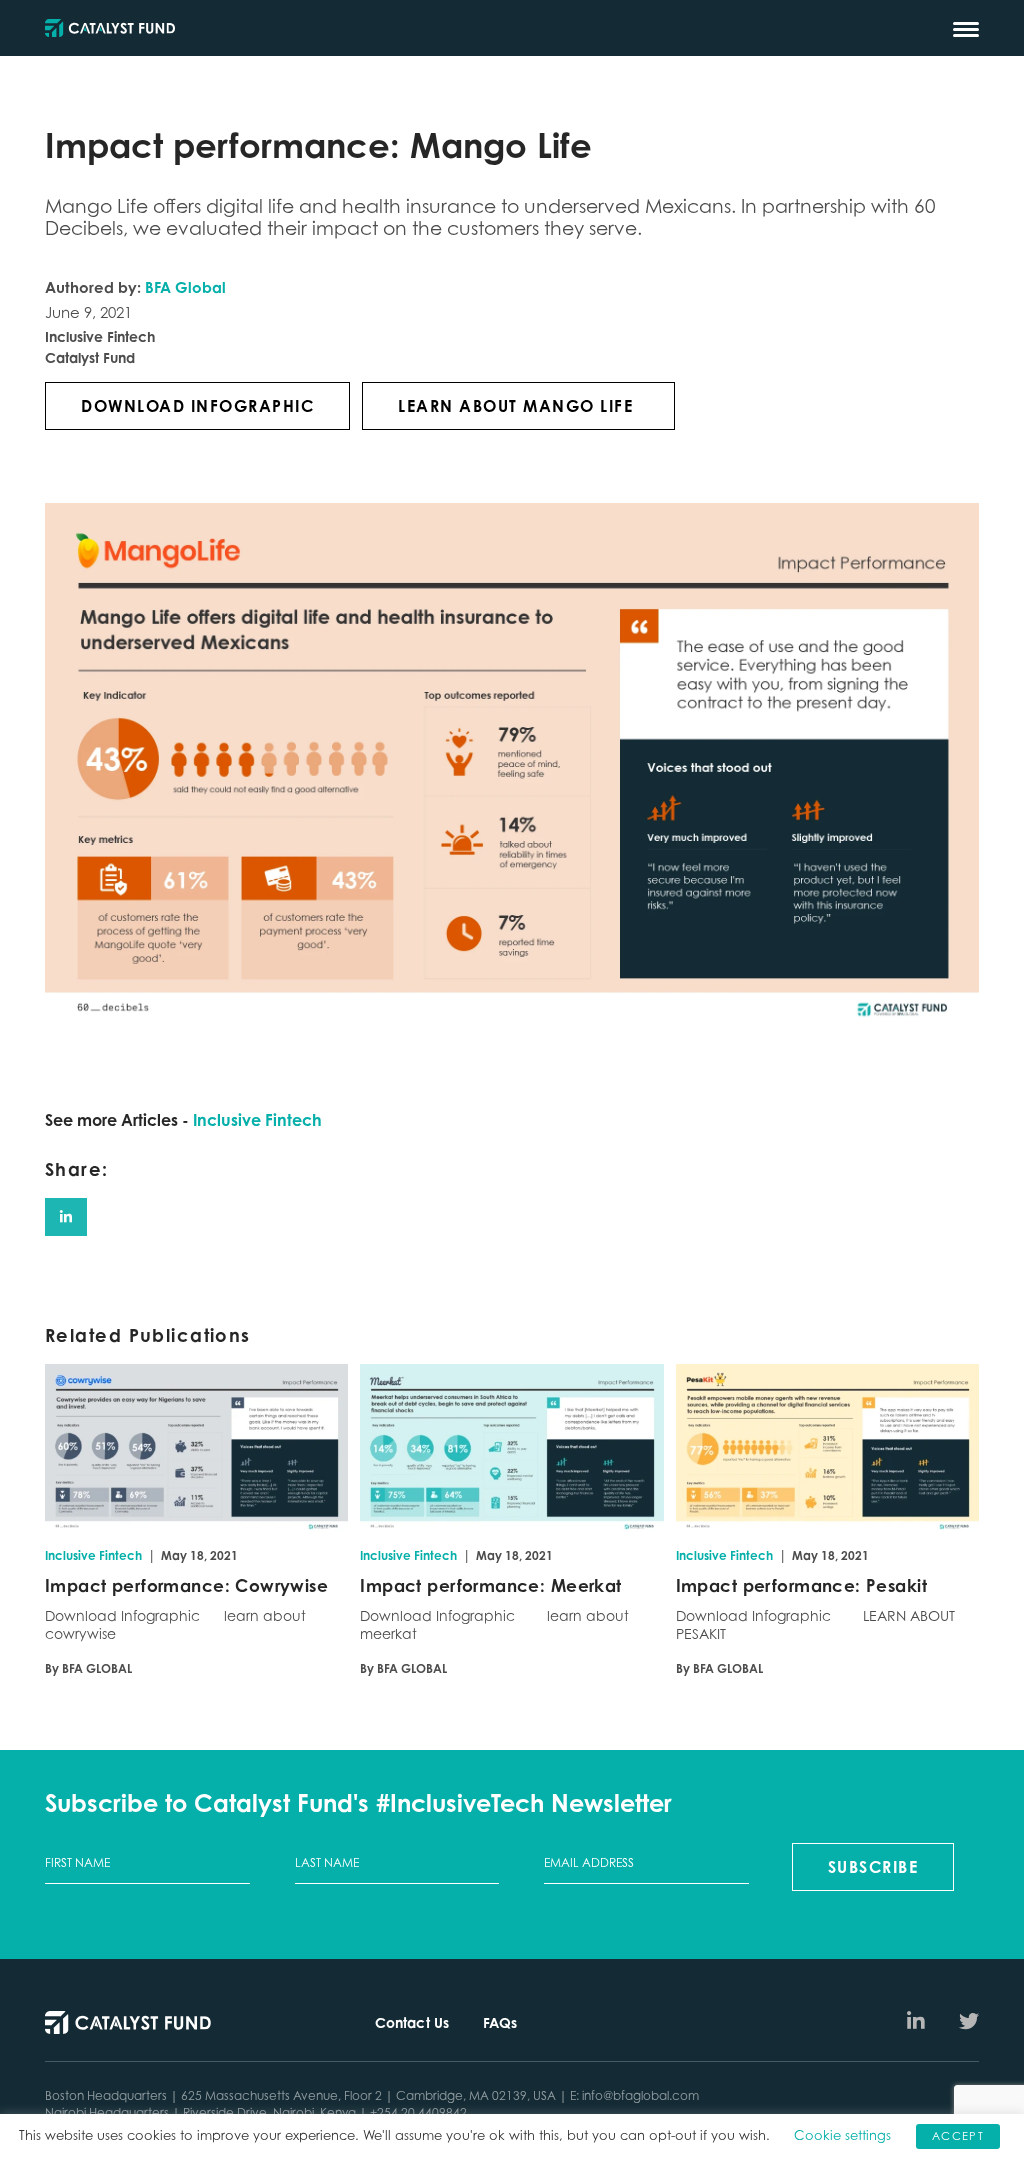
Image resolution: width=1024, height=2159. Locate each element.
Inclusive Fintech (257, 1120)
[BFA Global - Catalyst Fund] (110, 29)
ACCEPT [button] (958, 2136)
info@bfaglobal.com (640, 2095)
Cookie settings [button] (842, 2135)
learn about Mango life (518, 406)
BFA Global (185, 287)
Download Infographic (197, 406)
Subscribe (873, 1867)
